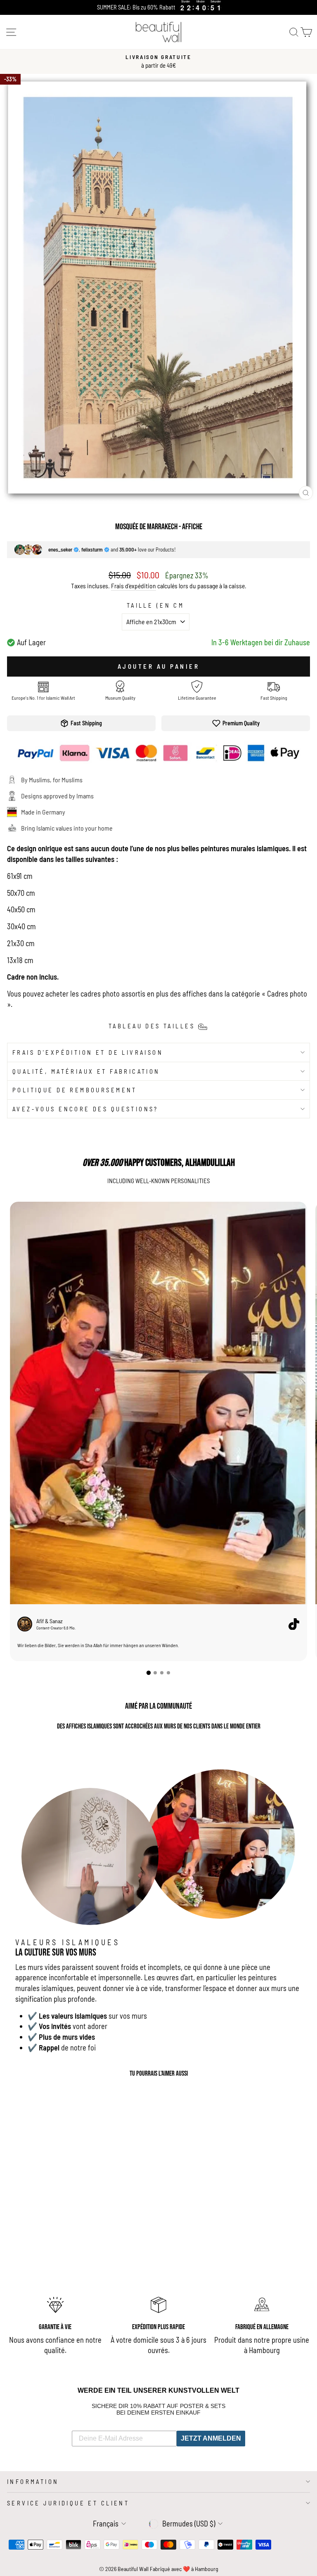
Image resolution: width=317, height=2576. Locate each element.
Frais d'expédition (134, 586)
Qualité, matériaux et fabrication (86, 1071)
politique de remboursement (75, 1090)
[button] (149, 1673)
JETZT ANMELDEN (211, 2438)
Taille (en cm (155, 605)
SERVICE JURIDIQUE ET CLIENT (68, 2503)
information (33, 2481)
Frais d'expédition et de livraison (88, 1052)
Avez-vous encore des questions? (85, 1109)
